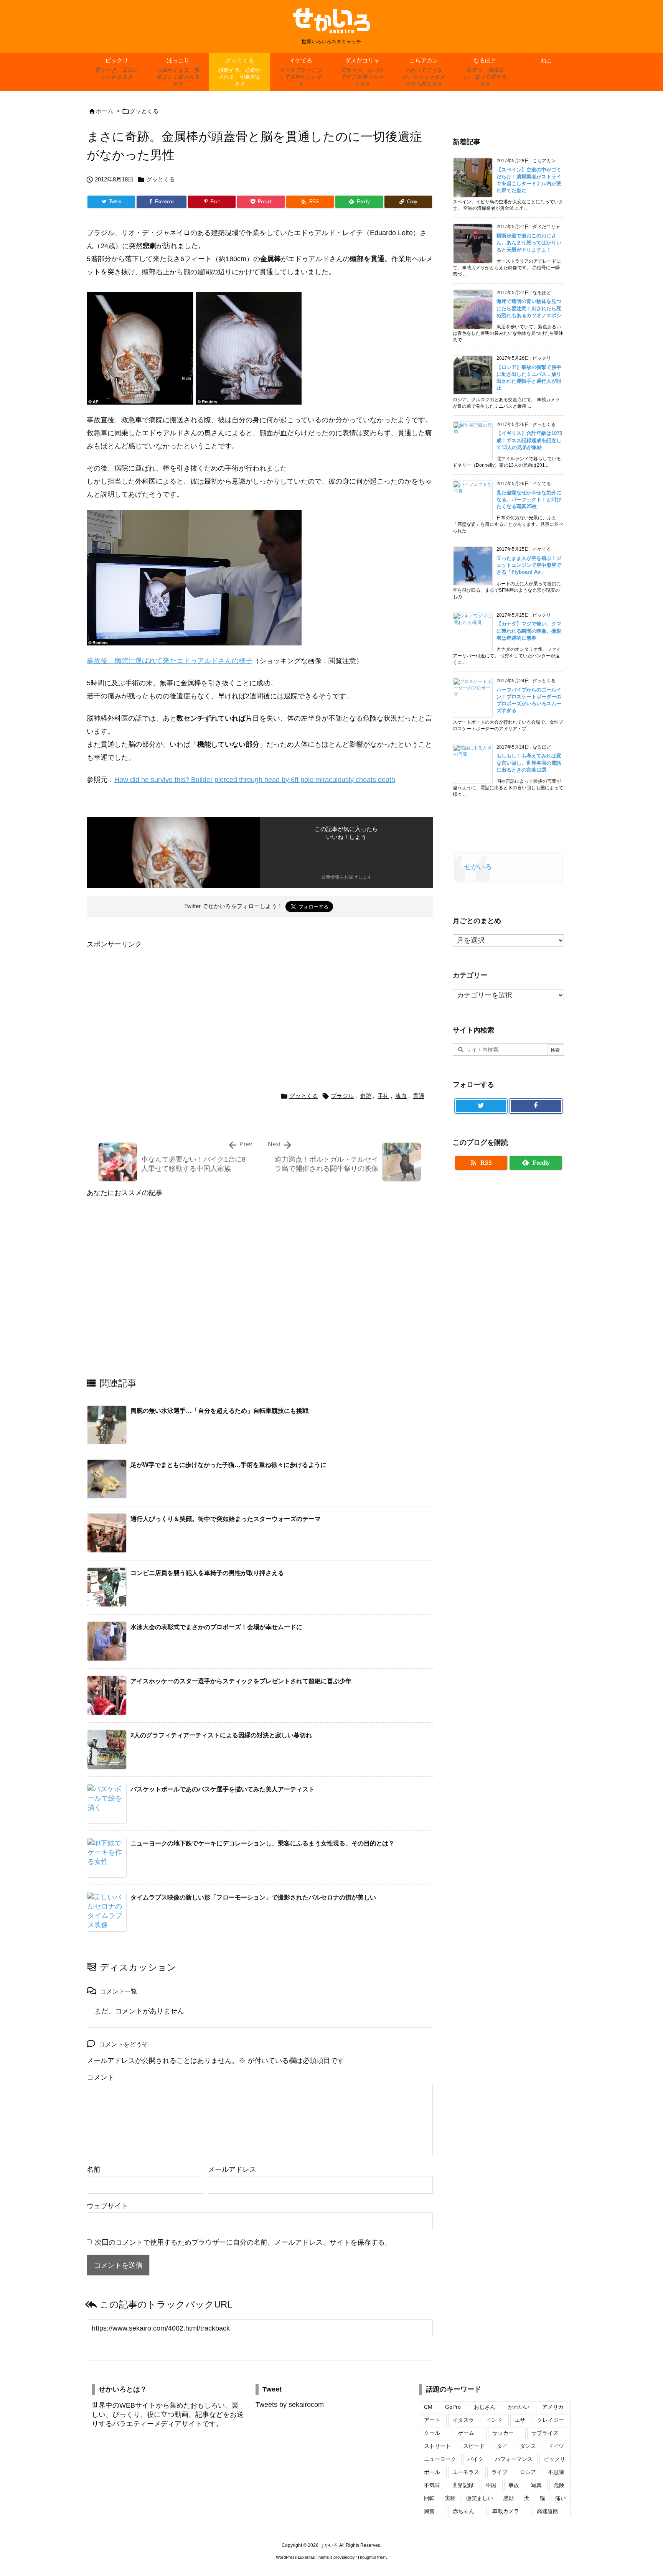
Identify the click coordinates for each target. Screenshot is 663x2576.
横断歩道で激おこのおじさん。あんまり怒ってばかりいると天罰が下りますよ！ (529, 243)
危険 (559, 2485)
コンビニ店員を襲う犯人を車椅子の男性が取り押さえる (207, 1573)
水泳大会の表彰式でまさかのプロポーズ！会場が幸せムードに (216, 1627)
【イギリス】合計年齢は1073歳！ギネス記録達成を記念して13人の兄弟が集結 (529, 440)
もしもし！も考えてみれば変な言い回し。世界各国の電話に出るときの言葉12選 (529, 763)
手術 (383, 1096)
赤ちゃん (463, 2511)
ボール (432, 2472)
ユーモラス (466, 2472)
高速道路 (548, 2511)
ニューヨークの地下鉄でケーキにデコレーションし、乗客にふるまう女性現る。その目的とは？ (262, 1843)
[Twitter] (481, 1106)
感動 (508, 2498)
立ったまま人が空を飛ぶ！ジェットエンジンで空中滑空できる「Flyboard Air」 (529, 565)
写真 (536, 2485)
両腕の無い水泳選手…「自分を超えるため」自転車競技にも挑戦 (219, 1411)
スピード (474, 2446)
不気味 (432, 2485)
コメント (101, 2077)
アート (432, 2420)
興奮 (429, 2511)
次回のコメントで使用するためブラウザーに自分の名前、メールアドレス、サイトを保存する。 (243, 2242)
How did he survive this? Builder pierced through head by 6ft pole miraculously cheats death (255, 780)
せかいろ (478, 867)
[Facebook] (536, 1106)
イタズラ (463, 2420)
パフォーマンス (514, 2459)
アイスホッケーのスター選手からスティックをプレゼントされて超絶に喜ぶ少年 (241, 1681)
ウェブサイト (107, 2206)
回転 (429, 2498)
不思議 (556, 2472)
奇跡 (366, 1096)
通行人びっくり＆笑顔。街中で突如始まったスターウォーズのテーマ (226, 1519)
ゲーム (466, 2433)
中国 (491, 2485)
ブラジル (342, 1096)
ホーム (105, 111)
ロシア (528, 2472)
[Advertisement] (151, 1004)
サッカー (503, 2433)
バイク (475, 2459)
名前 (94, 2169)
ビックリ (554, 2459)
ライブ (500, 2472)
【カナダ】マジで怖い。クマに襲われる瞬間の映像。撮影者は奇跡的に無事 (529, 631)
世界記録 (463, 2485)
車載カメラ (506, 2511)
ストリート (437, 2446)
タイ (502, 2446)
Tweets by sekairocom (290, 2405)
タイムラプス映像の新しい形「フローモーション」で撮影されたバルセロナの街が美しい (253, 1897)
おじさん (485, 2407)
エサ (520, 2420)
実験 (450, 2498)
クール (432, 2433)
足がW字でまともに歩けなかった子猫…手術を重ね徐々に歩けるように (228, 1465)
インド (494, 2420)
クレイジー (551, 2420)
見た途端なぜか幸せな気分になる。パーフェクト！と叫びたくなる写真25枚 (529, 500)
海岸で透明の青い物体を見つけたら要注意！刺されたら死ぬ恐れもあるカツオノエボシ (529, 308)
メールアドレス (232, 2169)
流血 (401, 1096)
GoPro (453, 2407)
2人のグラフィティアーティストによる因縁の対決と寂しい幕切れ (221, 1735)
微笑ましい (480, 2498)
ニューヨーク (440, 2459)
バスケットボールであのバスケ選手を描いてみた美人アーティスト (223, 1789)
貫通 (419, 1096)
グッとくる (144, 111)
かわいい (519, 2407)
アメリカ (553, 2407)
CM (428, 2407)
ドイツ (556, 2446)
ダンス (528, 2446)
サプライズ (545, 2433)
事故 (514, 2485)
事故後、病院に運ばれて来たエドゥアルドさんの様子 (170, 661)
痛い (561, 2498)
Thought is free (371, 2557)
